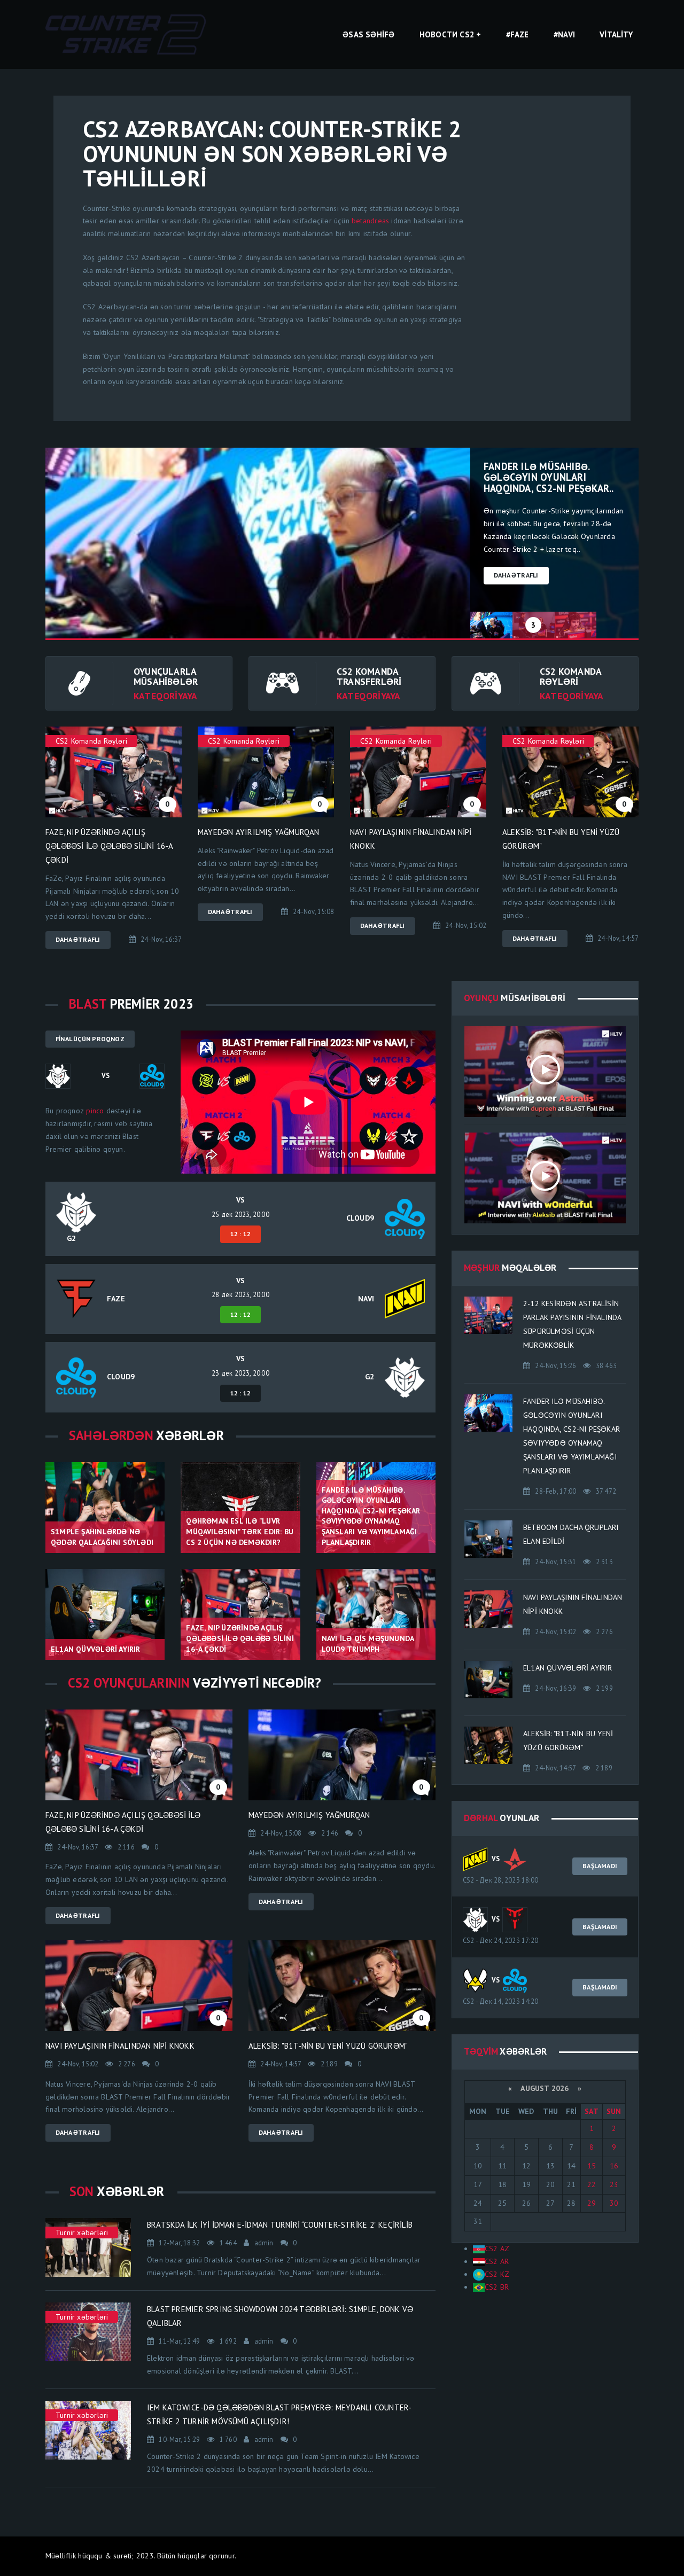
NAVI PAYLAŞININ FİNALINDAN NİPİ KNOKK (120, 2046)
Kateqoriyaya (166, 696)
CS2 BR (497, 2287)
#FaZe (518, 34)
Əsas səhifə (368, 34)
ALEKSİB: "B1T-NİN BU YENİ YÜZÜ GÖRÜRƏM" (328, 2046)
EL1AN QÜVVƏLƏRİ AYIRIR (568, 1668)
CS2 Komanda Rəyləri (570, 676)
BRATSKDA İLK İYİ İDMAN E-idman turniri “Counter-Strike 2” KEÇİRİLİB (280, 2225)
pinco (95, 1111)
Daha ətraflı (516, 575)
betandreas (370, 221)
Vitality (616, 34)
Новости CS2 (447, 34)
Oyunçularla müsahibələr (166, 676)
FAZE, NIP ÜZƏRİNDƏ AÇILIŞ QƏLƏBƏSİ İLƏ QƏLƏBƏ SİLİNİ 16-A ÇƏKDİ (109, 846)
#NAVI (564, 34)
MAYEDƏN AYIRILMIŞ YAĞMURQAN (259, 832)
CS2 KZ (497, 2274)
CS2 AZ (497, 2249)
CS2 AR (497, 2261)
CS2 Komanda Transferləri (369, 676)
